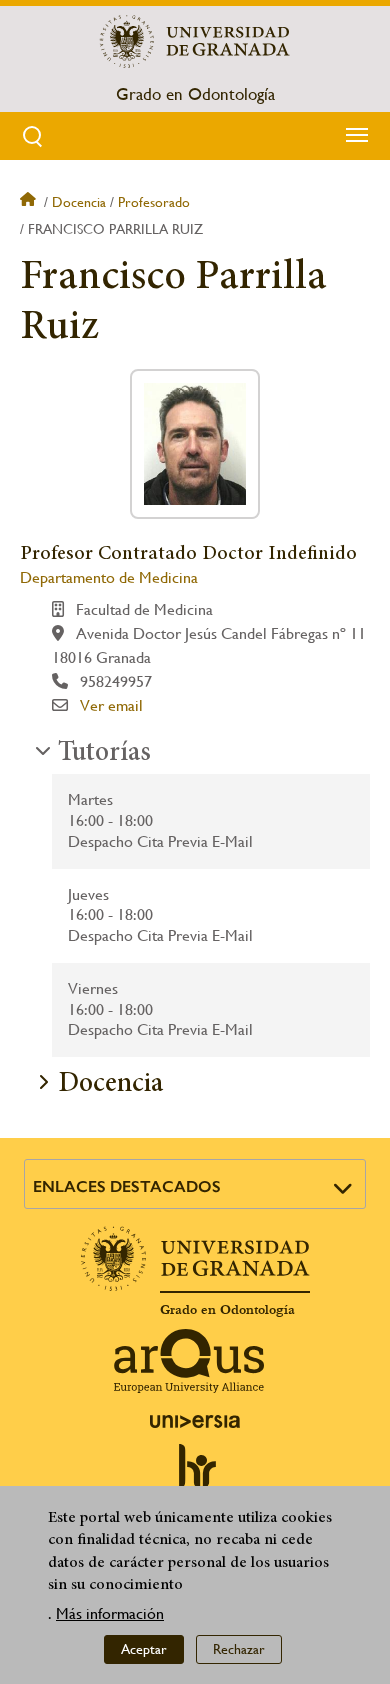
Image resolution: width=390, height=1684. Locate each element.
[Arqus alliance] (189, 1361)
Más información (110, 1613)
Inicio (30, 202)
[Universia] (195, 1421)
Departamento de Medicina (109, 577)
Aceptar (144, 1649)
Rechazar (239, 1649)
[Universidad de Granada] (195, 41)
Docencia (79, 202)
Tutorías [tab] (104, 754)
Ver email (111, 705)
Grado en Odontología (195, 94)
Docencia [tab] (110, 1085)
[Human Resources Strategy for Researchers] (195, 1475)
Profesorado (154, 202)
